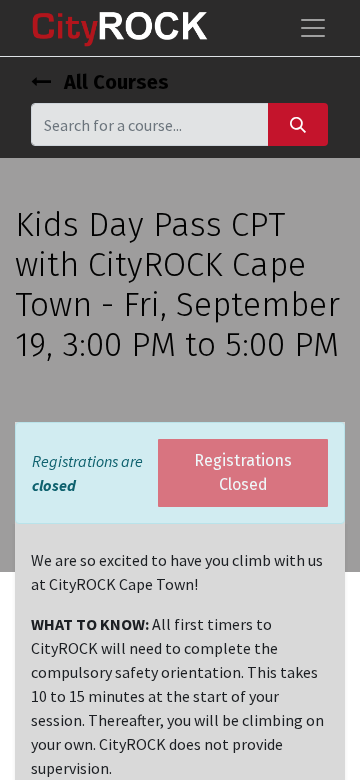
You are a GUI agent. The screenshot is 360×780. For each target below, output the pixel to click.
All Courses (114, 82)
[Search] (298, 124)
